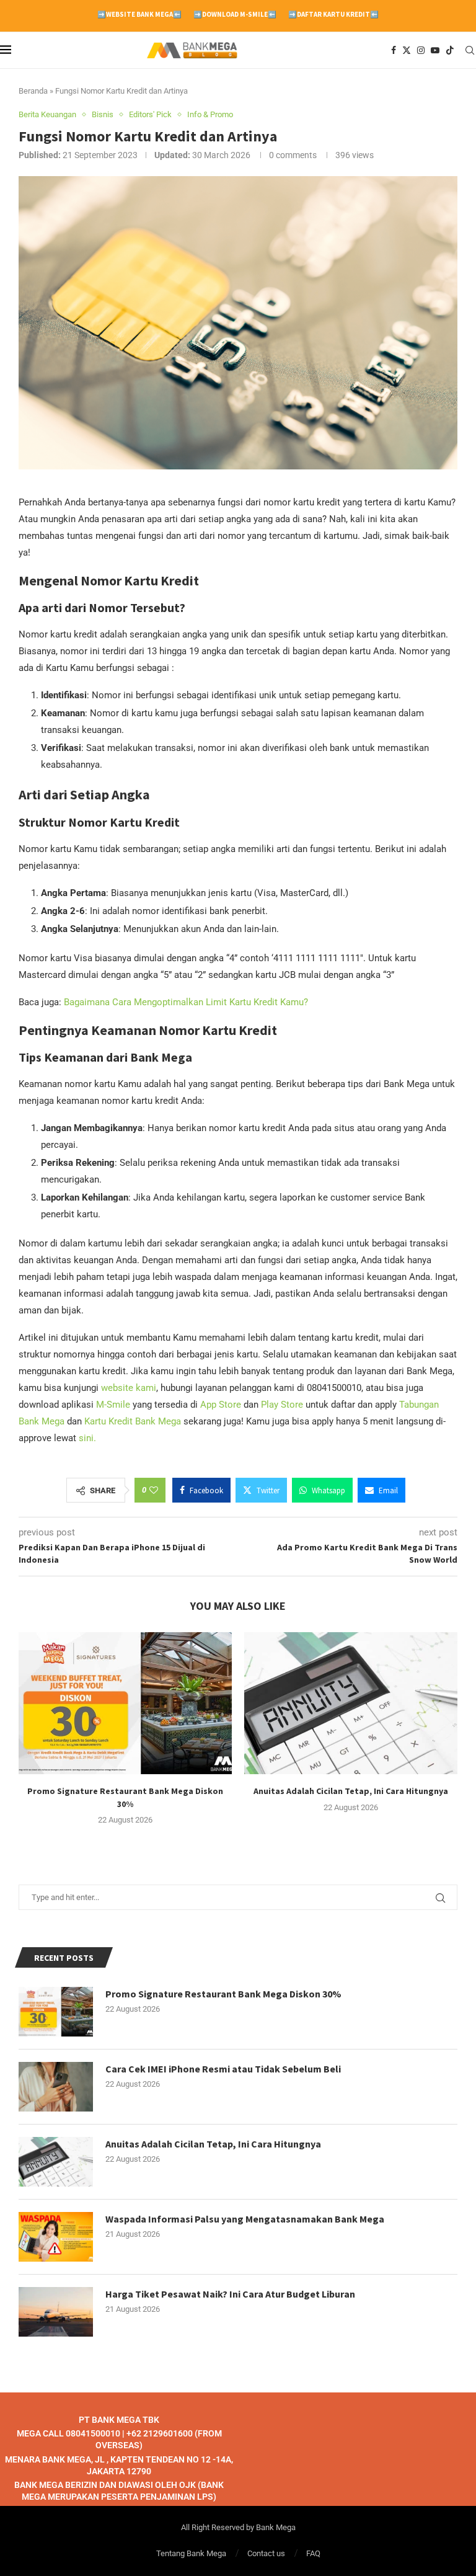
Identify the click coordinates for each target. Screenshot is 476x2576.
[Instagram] (421, 50)
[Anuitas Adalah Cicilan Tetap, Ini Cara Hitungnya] (351, 1703)
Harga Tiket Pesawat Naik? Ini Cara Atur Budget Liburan (230, 2294)
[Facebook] (394, 50)
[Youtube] (435, 50)
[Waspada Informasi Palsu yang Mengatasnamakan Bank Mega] (56, 2237)
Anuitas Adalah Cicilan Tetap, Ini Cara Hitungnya (351, 1791)
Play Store (282, 1405)
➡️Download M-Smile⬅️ (235, 14)
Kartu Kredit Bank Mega (133, 1421)
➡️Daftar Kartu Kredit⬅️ (333, 14)
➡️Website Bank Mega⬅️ (139, 14)
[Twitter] (407, 50)
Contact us (266, 2553)
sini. (87, 1438)
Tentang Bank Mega (191, 2553)
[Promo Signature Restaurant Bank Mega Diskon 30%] (125, 1703)
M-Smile (113, 1405)
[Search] (470, 50)
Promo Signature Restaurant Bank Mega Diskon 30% (223, 1994)
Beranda (33, 91)
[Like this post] (154, 1490)
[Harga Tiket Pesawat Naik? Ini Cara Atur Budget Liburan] (56, 2312)
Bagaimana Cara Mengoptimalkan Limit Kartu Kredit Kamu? (186, 1002)
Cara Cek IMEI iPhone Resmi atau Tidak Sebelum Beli (223, 2069)
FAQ (313, 2553)
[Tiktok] (450, 50)
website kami (129, 1388)
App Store (221, 1405)
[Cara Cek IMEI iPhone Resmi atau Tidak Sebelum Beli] (56, 2087)
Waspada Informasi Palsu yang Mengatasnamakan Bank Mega (245, 2219)
